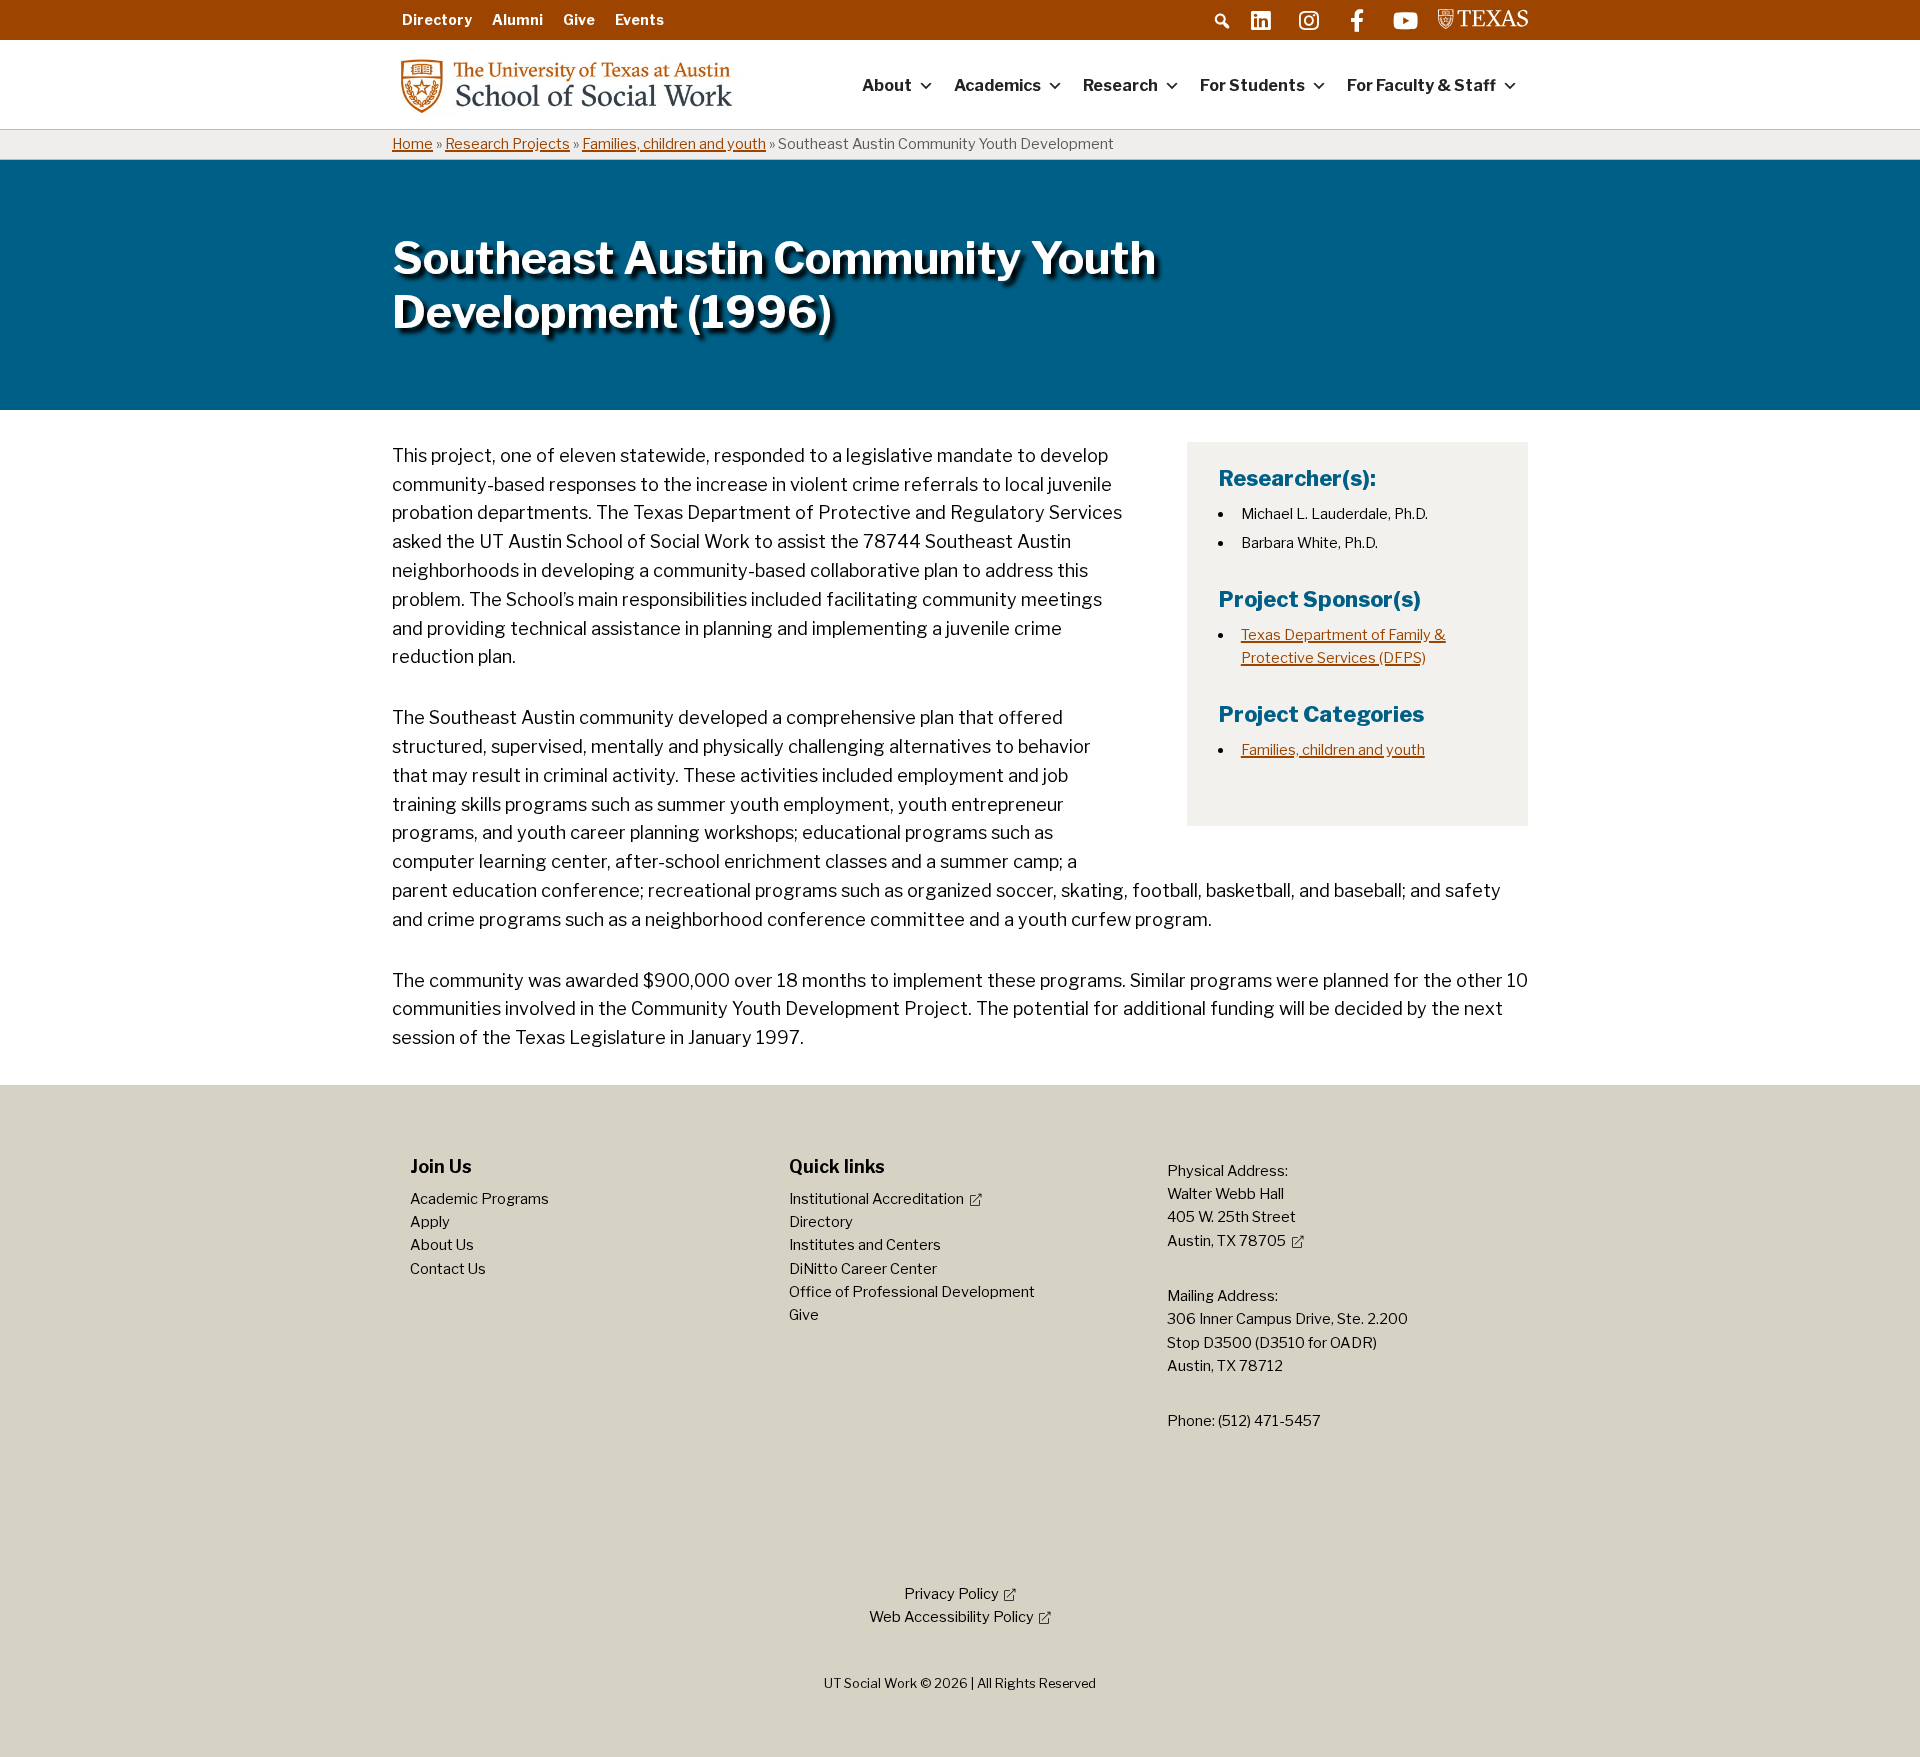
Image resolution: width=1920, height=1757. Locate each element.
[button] (1222, 21)
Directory (437, 19)
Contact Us (448, 1269)
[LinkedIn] (1261, 20)
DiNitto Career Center (863, 1269)
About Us (442, 1245)
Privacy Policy (951, 1594)
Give (579, 19)
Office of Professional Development (912, 1292)
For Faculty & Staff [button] (1421, 85)
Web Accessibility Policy (951, 1617)
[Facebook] (1357, 20)
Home (412, 144)
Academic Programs (479, 1199)
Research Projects (507, 144)
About (887, 85)
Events (639, 19)
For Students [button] (1252, 85)
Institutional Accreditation (876, 1199)
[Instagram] (1309, 20)
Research (1120, 85)
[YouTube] (1405, 20)
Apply (430, 1222)
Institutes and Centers (865, 1245)
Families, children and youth (674, 144)
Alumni (517, 19)
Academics (997, 85)
